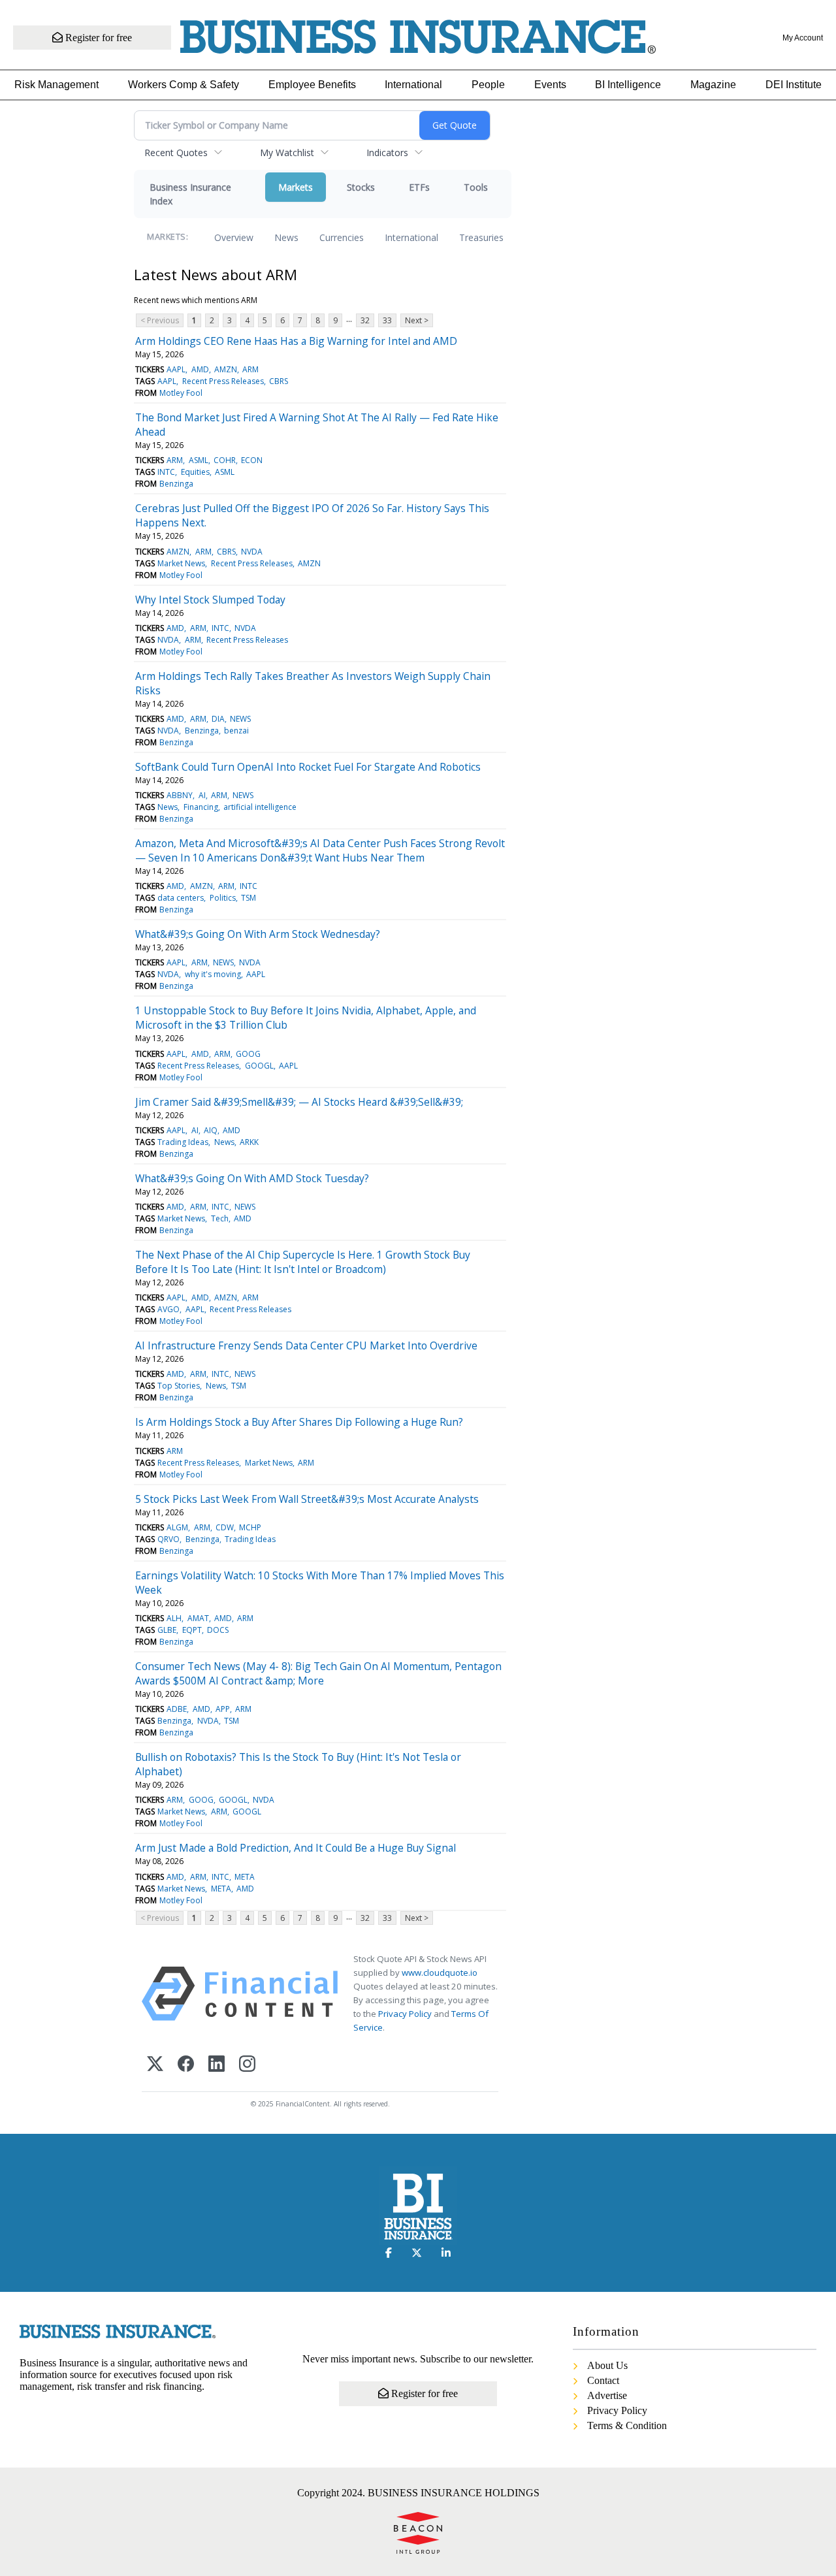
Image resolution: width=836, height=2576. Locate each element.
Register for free (97, 38)
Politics (223, 898)
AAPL (176, 369)
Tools (476, 187)
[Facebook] (186, 2065)
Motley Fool (181, 393)
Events (550, 85)
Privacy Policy (405, 2014)
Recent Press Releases (223, 381)
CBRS (279, 381)
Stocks (361, 187)
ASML (199, 460)
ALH (174, 1618)
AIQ (211, 1130)
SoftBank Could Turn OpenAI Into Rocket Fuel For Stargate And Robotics (308, 767)
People (488, 85)
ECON (252, 460)
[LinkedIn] (217, 2065)
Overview (234, 237)
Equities (195, 472)
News (286, 237)
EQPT (192, 1630)
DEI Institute (794, 85)
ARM (250, 369)
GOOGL (259, 1066)
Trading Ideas (183, 1142)
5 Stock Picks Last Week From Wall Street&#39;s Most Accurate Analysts (307, 1499)
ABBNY (180, 795)
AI (202, 795)
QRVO (169, 1539)
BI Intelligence (628, 85)
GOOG (248, 1054)
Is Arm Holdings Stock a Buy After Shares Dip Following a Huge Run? (299, 1422)
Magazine (713, 85)
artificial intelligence (260, 807)
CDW (225, 1527)
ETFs (419, 187)
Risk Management (56, 85)
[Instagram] (247, 2065)
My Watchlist (287, 153)
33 (387, 320)
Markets (296, 187)
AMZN (226, 369)
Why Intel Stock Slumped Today (210, 600)
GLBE (167, 1630)
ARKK (249, 1142)
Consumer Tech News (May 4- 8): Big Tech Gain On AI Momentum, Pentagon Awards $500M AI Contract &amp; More (318, 1673)
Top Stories (179, 1386)
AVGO (169, 1309)
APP (223, 1709)
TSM (249, 898)
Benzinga (176, 484)
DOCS (218, 1630)
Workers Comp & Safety (184, 85)
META (245, 1877)
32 (365, 320)
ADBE (177, 1709)
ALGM (177, 1527)
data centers (181, 898)
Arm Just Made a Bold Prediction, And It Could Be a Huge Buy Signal (296, 1848)
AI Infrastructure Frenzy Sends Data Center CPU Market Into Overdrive (306, 1345)
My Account (803, 38)
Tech (220, 1218)
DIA (218, 719)
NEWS (240, 719)
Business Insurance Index (190, 194)
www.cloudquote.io (440, 1972)
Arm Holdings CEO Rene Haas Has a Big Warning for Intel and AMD (296, 341)
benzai (236, 731)
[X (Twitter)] (155, 2065)
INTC (166, 472)
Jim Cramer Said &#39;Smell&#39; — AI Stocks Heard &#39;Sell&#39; (299, 1102)
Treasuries (481, 237)
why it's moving (213, 974)
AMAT (198, 1618)
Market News (181, 563)
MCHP (250, 1527)
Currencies (342, 237)
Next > (417, 320)
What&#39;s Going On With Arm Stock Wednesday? (258, 934)
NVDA (252, 552)
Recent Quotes (176, 153)
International (413, 85)
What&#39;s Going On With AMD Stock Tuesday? (252, 1178)
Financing (201, 807)
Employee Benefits (312, 85)
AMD (200, 369)
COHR (225, 460)
